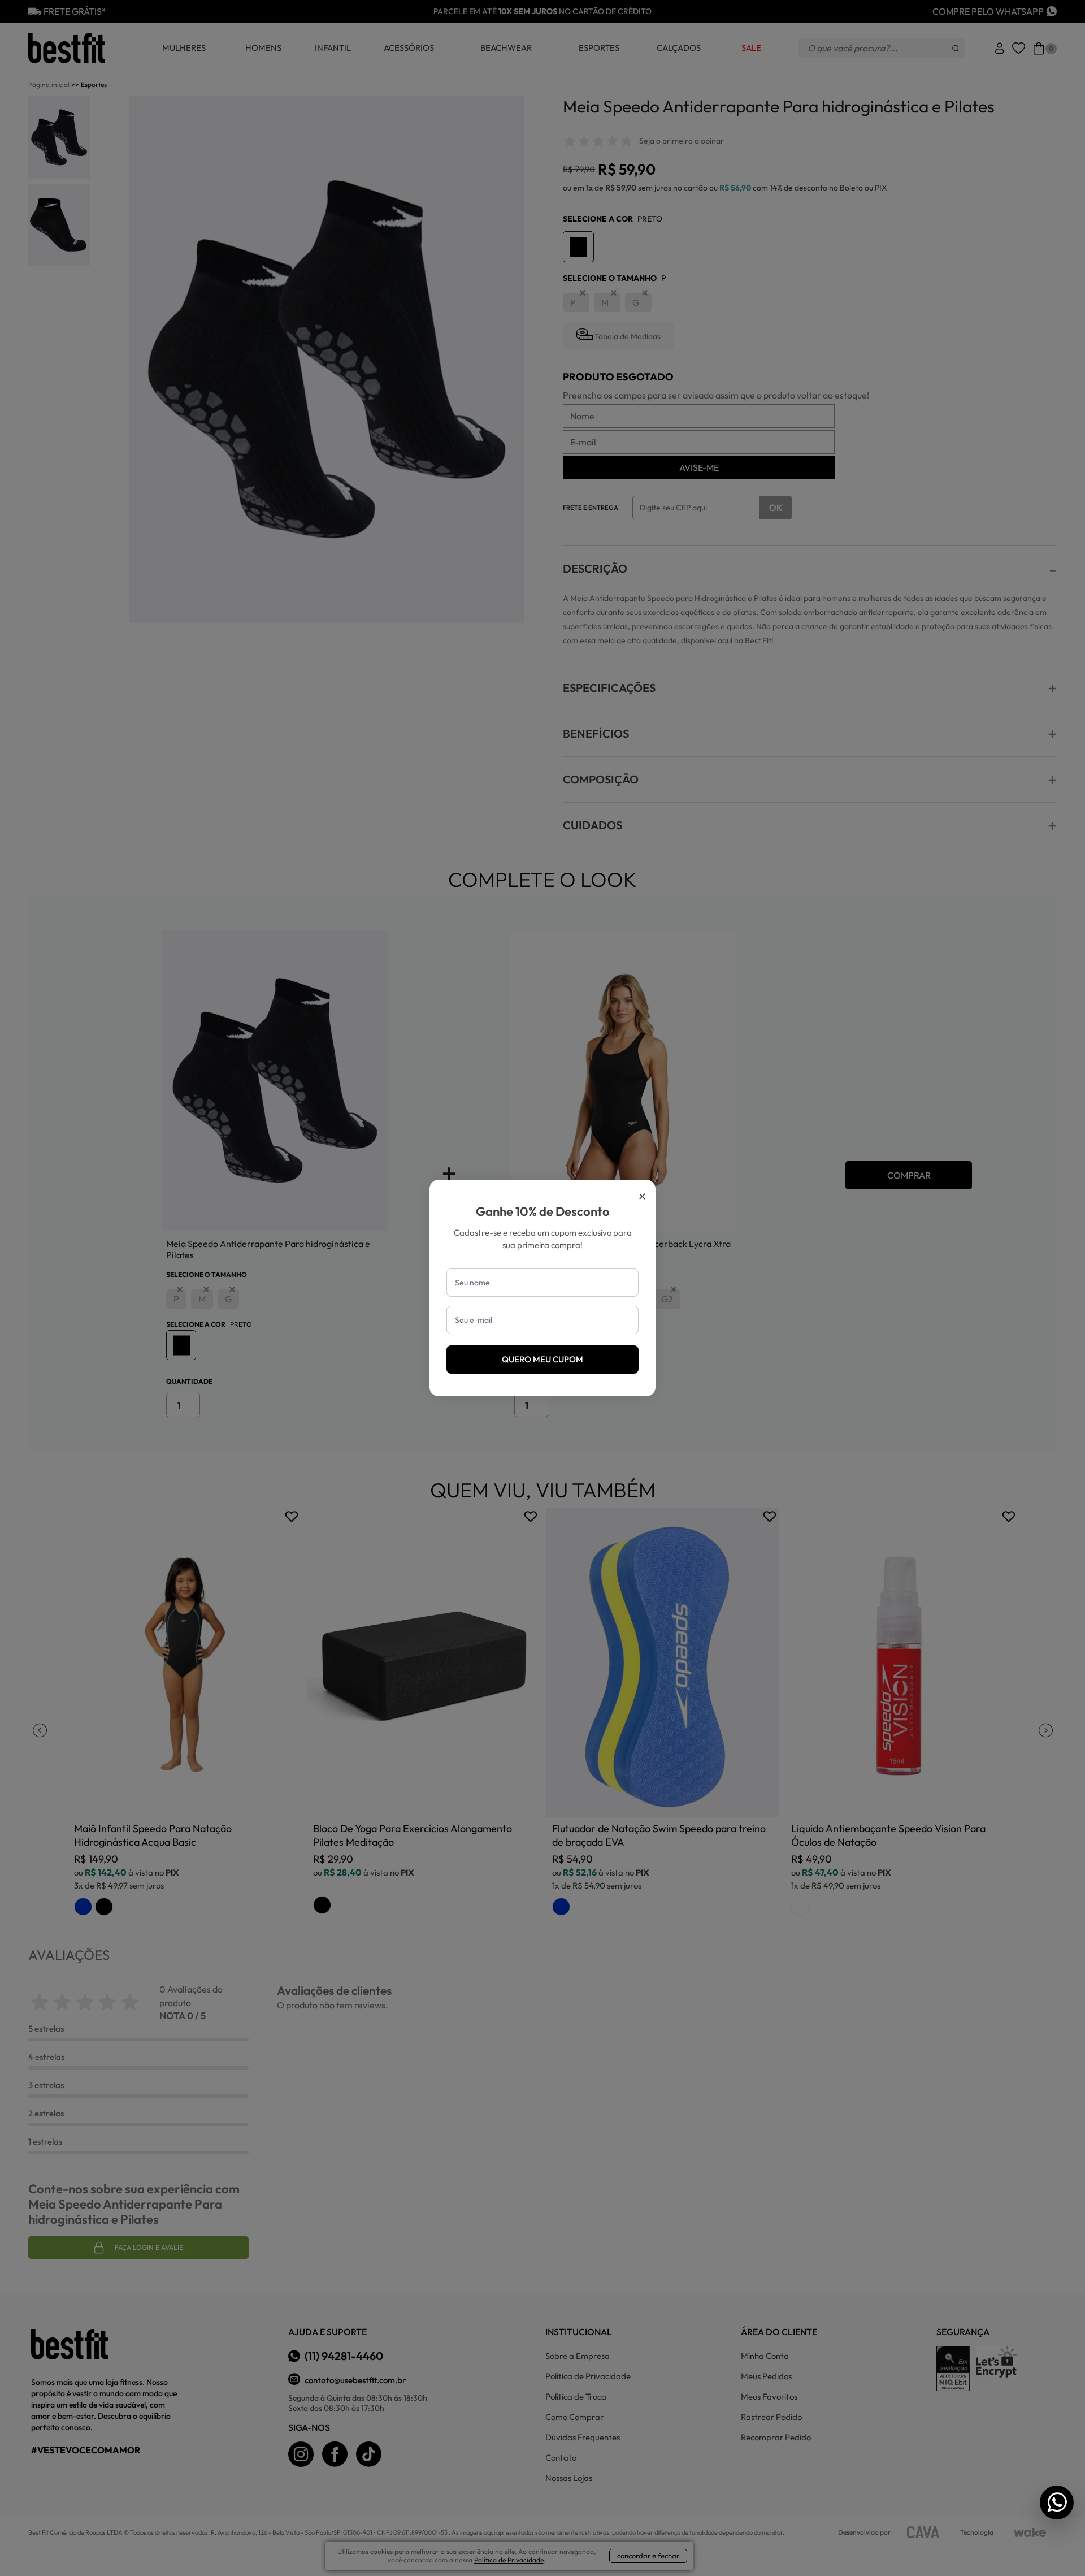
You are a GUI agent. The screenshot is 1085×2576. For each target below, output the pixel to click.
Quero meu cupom (542, 1359)
